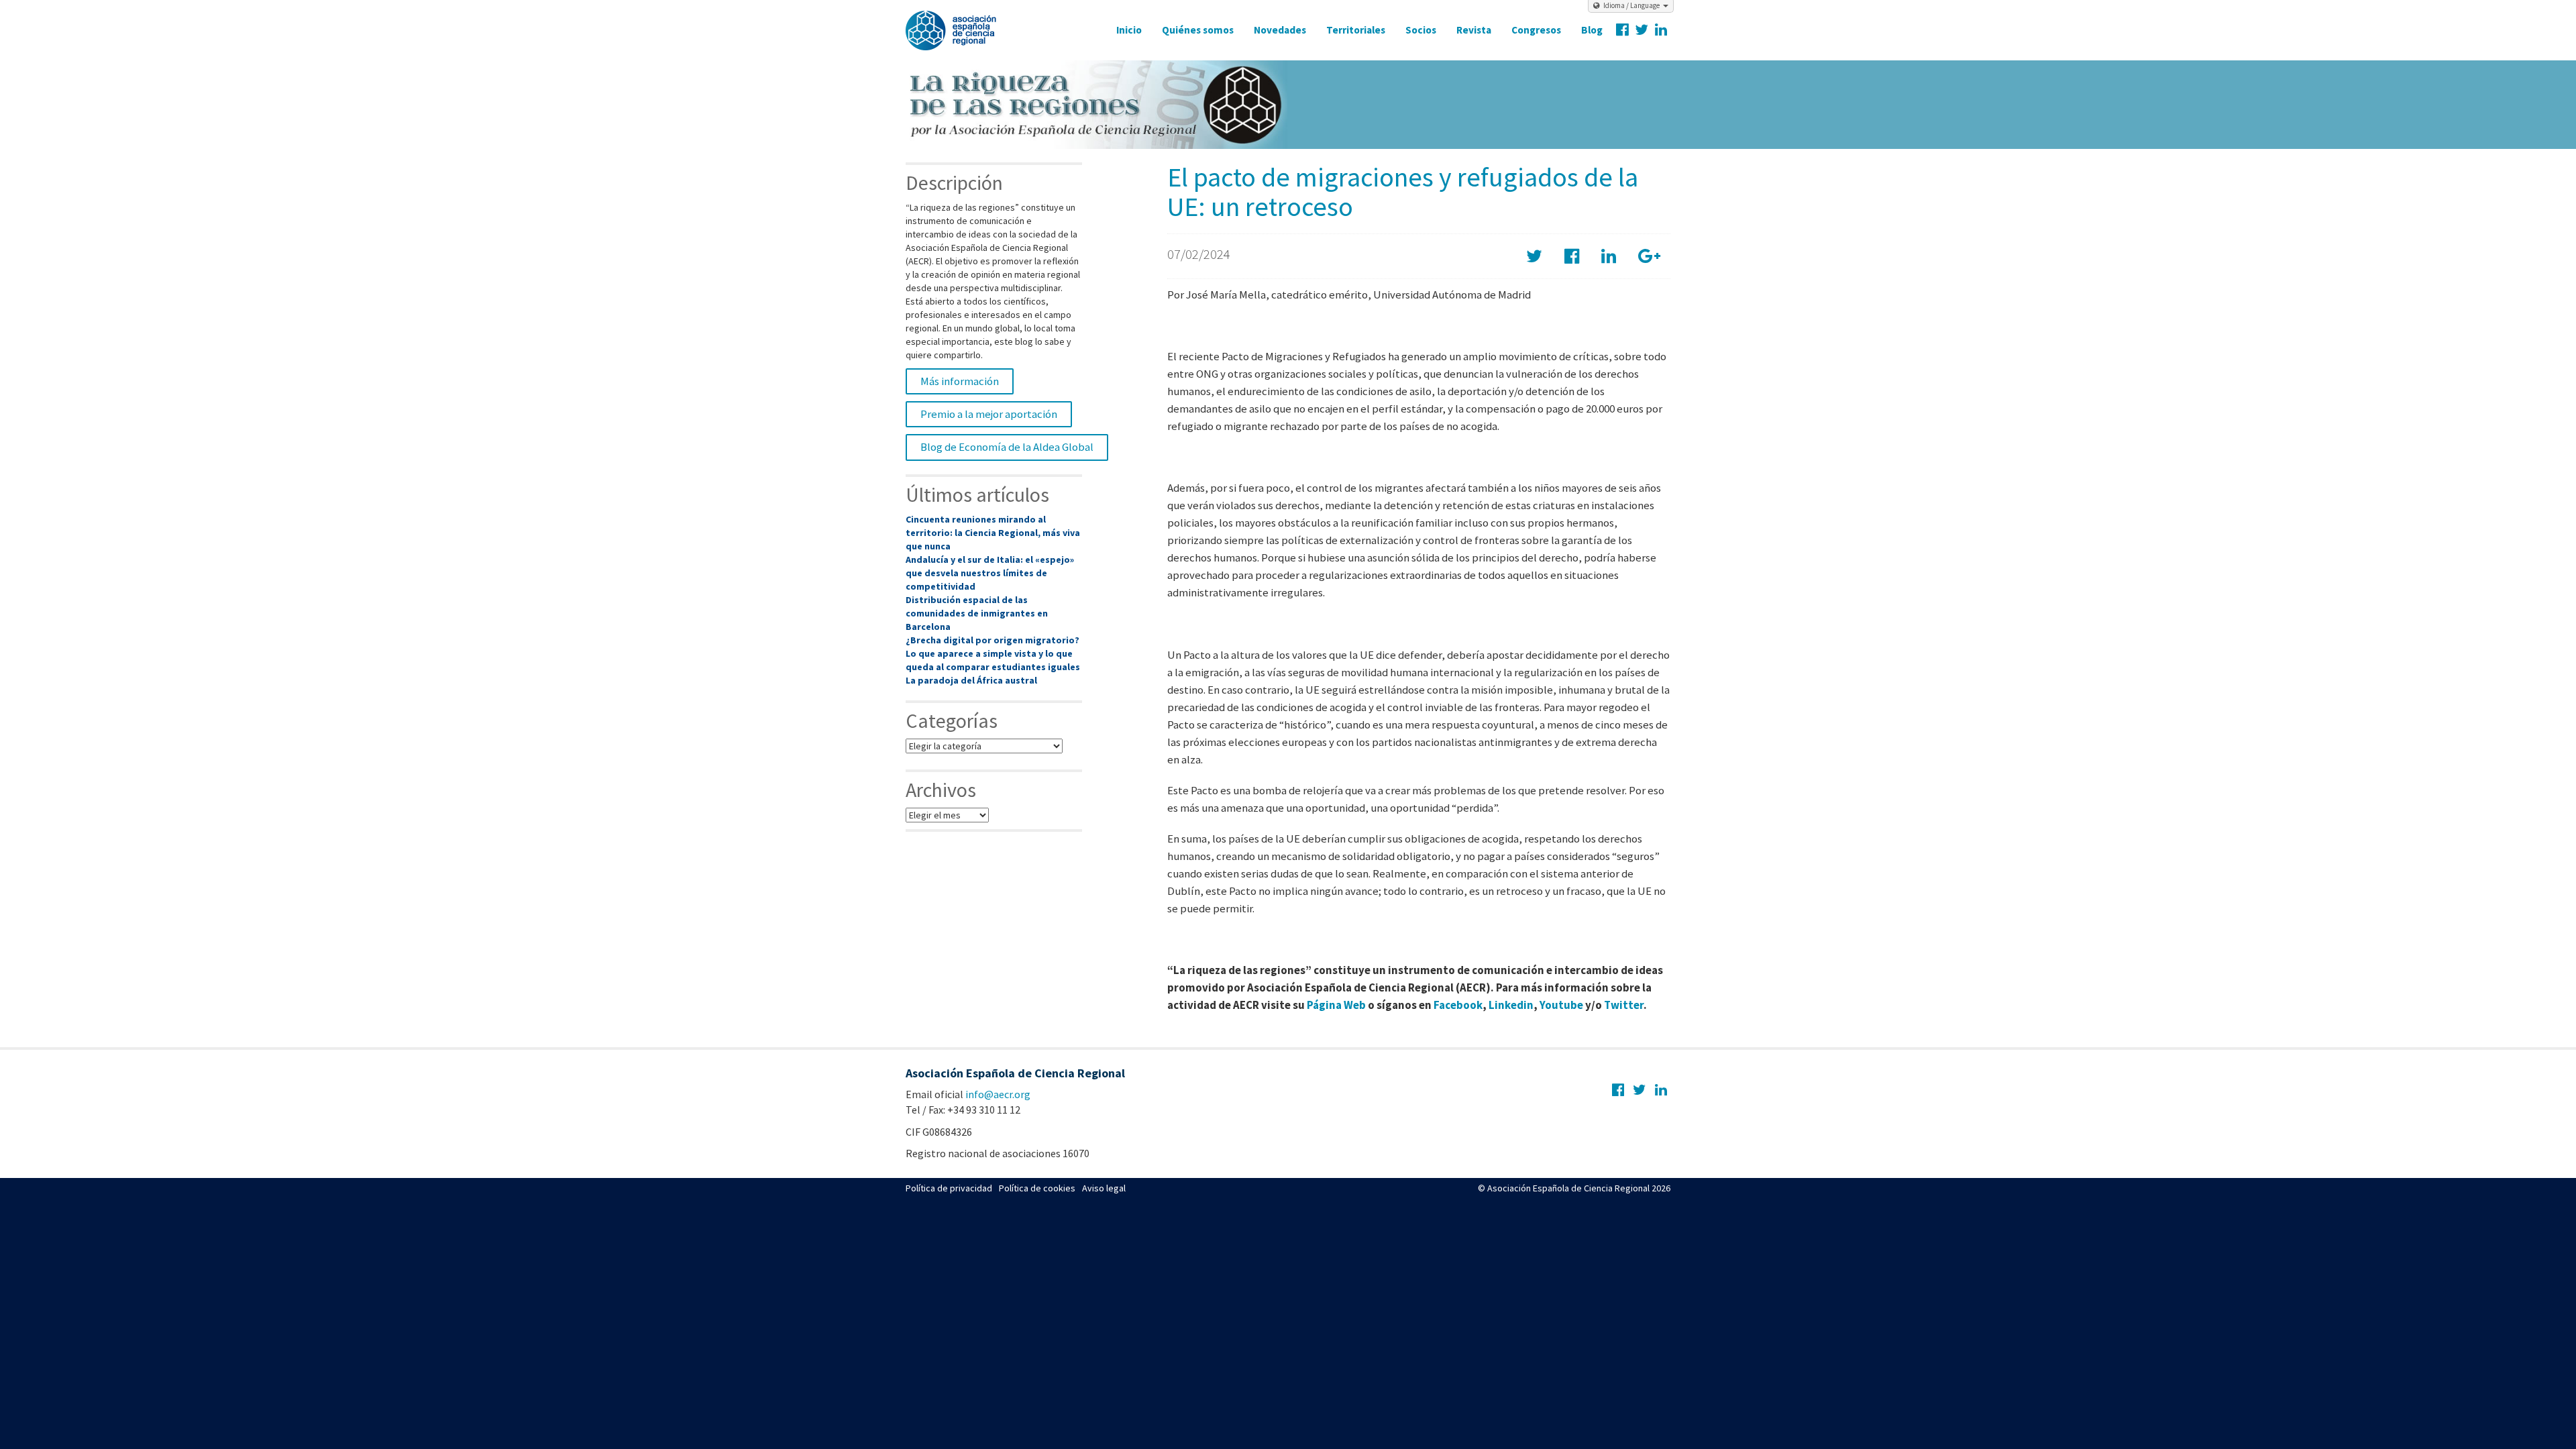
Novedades (1280, 30)
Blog (1592, 30)
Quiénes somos (1198, 30)
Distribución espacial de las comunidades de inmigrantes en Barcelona (977, 613)
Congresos (1536, 30)
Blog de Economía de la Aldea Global (1007, 447)
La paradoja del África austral (971, 680)
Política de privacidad (949, 1188)
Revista (1474, 30)
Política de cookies (1037, 1188)
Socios (1421, 30)
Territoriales (1356, 30)
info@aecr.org (998, 1094)
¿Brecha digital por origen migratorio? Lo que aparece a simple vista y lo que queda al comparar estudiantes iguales (993, 653)
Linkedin (1511, 1005)
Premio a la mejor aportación (989, 414)
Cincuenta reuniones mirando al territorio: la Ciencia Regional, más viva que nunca (993, 533)
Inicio (1129, 30)
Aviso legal (1104, 1188)
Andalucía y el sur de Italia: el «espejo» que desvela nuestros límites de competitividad (990, 573)
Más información (960, 381)
